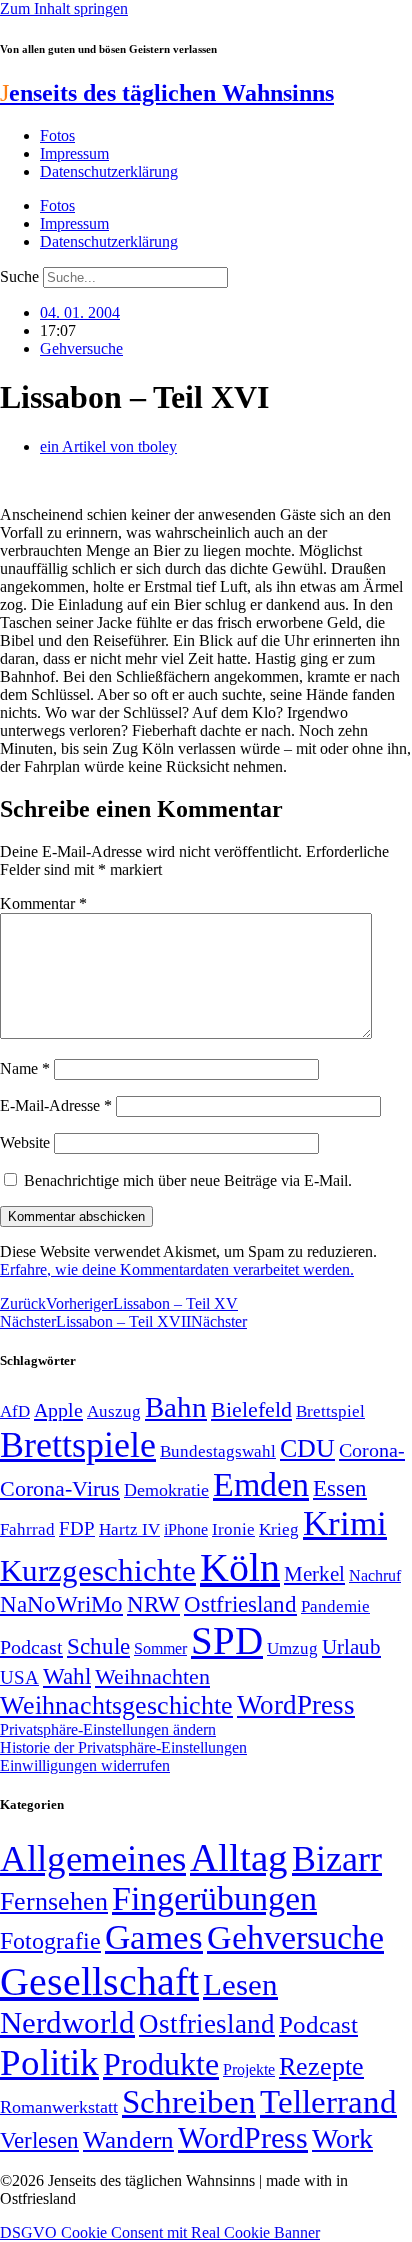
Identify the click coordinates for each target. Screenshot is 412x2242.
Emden (261, 1484)
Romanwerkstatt (59, 2107)
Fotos (57, 135)
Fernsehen (54, 1901)
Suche (19, 276)
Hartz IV (129, 1529)
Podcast (31, 1647)
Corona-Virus (60, 1488)
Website (25, 1142)
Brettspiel (330, 1411)
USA (19, 1677)
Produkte (161, 2064)
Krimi (345, 1523)
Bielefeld (251, 1409)
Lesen (240, 1984)
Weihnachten (152, 1676)
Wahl (67, 1676)
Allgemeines (93, 1858)
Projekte (249, 2069)
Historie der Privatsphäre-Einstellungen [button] (123, 1747)
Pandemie (335, 1606)
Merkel (314, 1574)
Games (154, 1937)
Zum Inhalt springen (64, 8)
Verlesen (39, 2140)
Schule (98, 1646)
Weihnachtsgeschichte (116, 1705)
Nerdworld (67, 2022)
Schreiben (189, 2102)
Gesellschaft (99, 1981)
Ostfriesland (240, 1604)
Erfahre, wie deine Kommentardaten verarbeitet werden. (177, 1269)
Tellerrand (328, 2102)
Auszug (114, 1411)
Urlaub (351, 1647)
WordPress (296, 1705)
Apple (58, 1410)
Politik (49, 2062)
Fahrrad (27, 1529)
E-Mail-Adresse (56, 1105)
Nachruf (375, 1575)
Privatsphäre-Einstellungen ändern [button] (108, 1729)
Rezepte (321, 2066)
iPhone (186, 1530)
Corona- (372, 1450)
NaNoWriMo (61, 1604)
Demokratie (166, 1490)
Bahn (176, 1407)
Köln (240, 1567)
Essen (340, 1488)
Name (25, 1068)
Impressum (74, 153)
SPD (227, 1640)
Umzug (292, 1648)
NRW (153, 1604)
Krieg (279, 1529)
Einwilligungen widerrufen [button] (85, 1765)
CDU (307, 1448)
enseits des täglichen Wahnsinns (167, 93)
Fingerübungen (214, 1898)
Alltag (239, 1857)
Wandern (128, 2139)
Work (342, 2138)
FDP (77, 1528)
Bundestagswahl (218, 1451)
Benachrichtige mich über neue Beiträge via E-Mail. (188, 1180)
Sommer (160, 1648)
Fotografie (50, 1941)
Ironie (233, 1529)
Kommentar (43, 903)
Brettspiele (78, 1445)
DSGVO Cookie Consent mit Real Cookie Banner (160, 2232)
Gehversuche (81, 348)
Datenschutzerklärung (109, 171)
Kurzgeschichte (98, 1570)
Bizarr (337, 1859)
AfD (15, 1411)
